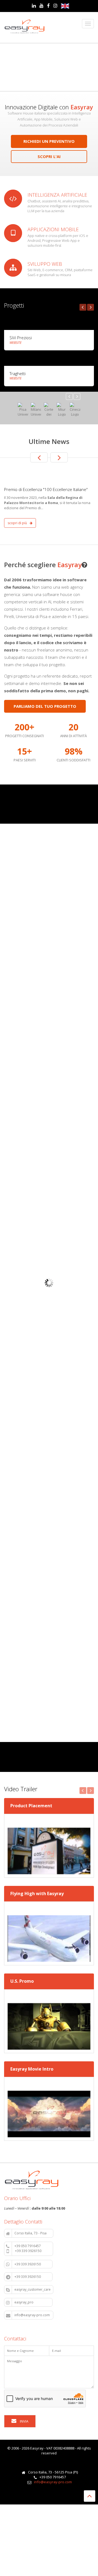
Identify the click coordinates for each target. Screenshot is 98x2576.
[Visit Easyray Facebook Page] (48, 6)
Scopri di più (18, 523)
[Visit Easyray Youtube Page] (42, 6)
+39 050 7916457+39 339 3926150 (32, 2248)
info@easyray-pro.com (33, 2315)
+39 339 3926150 (32, 2264)
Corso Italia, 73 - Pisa (33, 2233)
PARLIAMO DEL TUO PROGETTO (45, 706)
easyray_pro (32, 2302)
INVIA (24, 2421)
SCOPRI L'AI (49, 156)
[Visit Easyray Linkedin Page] (34, 6)
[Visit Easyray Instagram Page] (55, 6)
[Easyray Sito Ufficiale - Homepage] (24, 27)
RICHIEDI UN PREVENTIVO (49, 141)
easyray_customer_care (33, 2289)
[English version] (65, 6)
